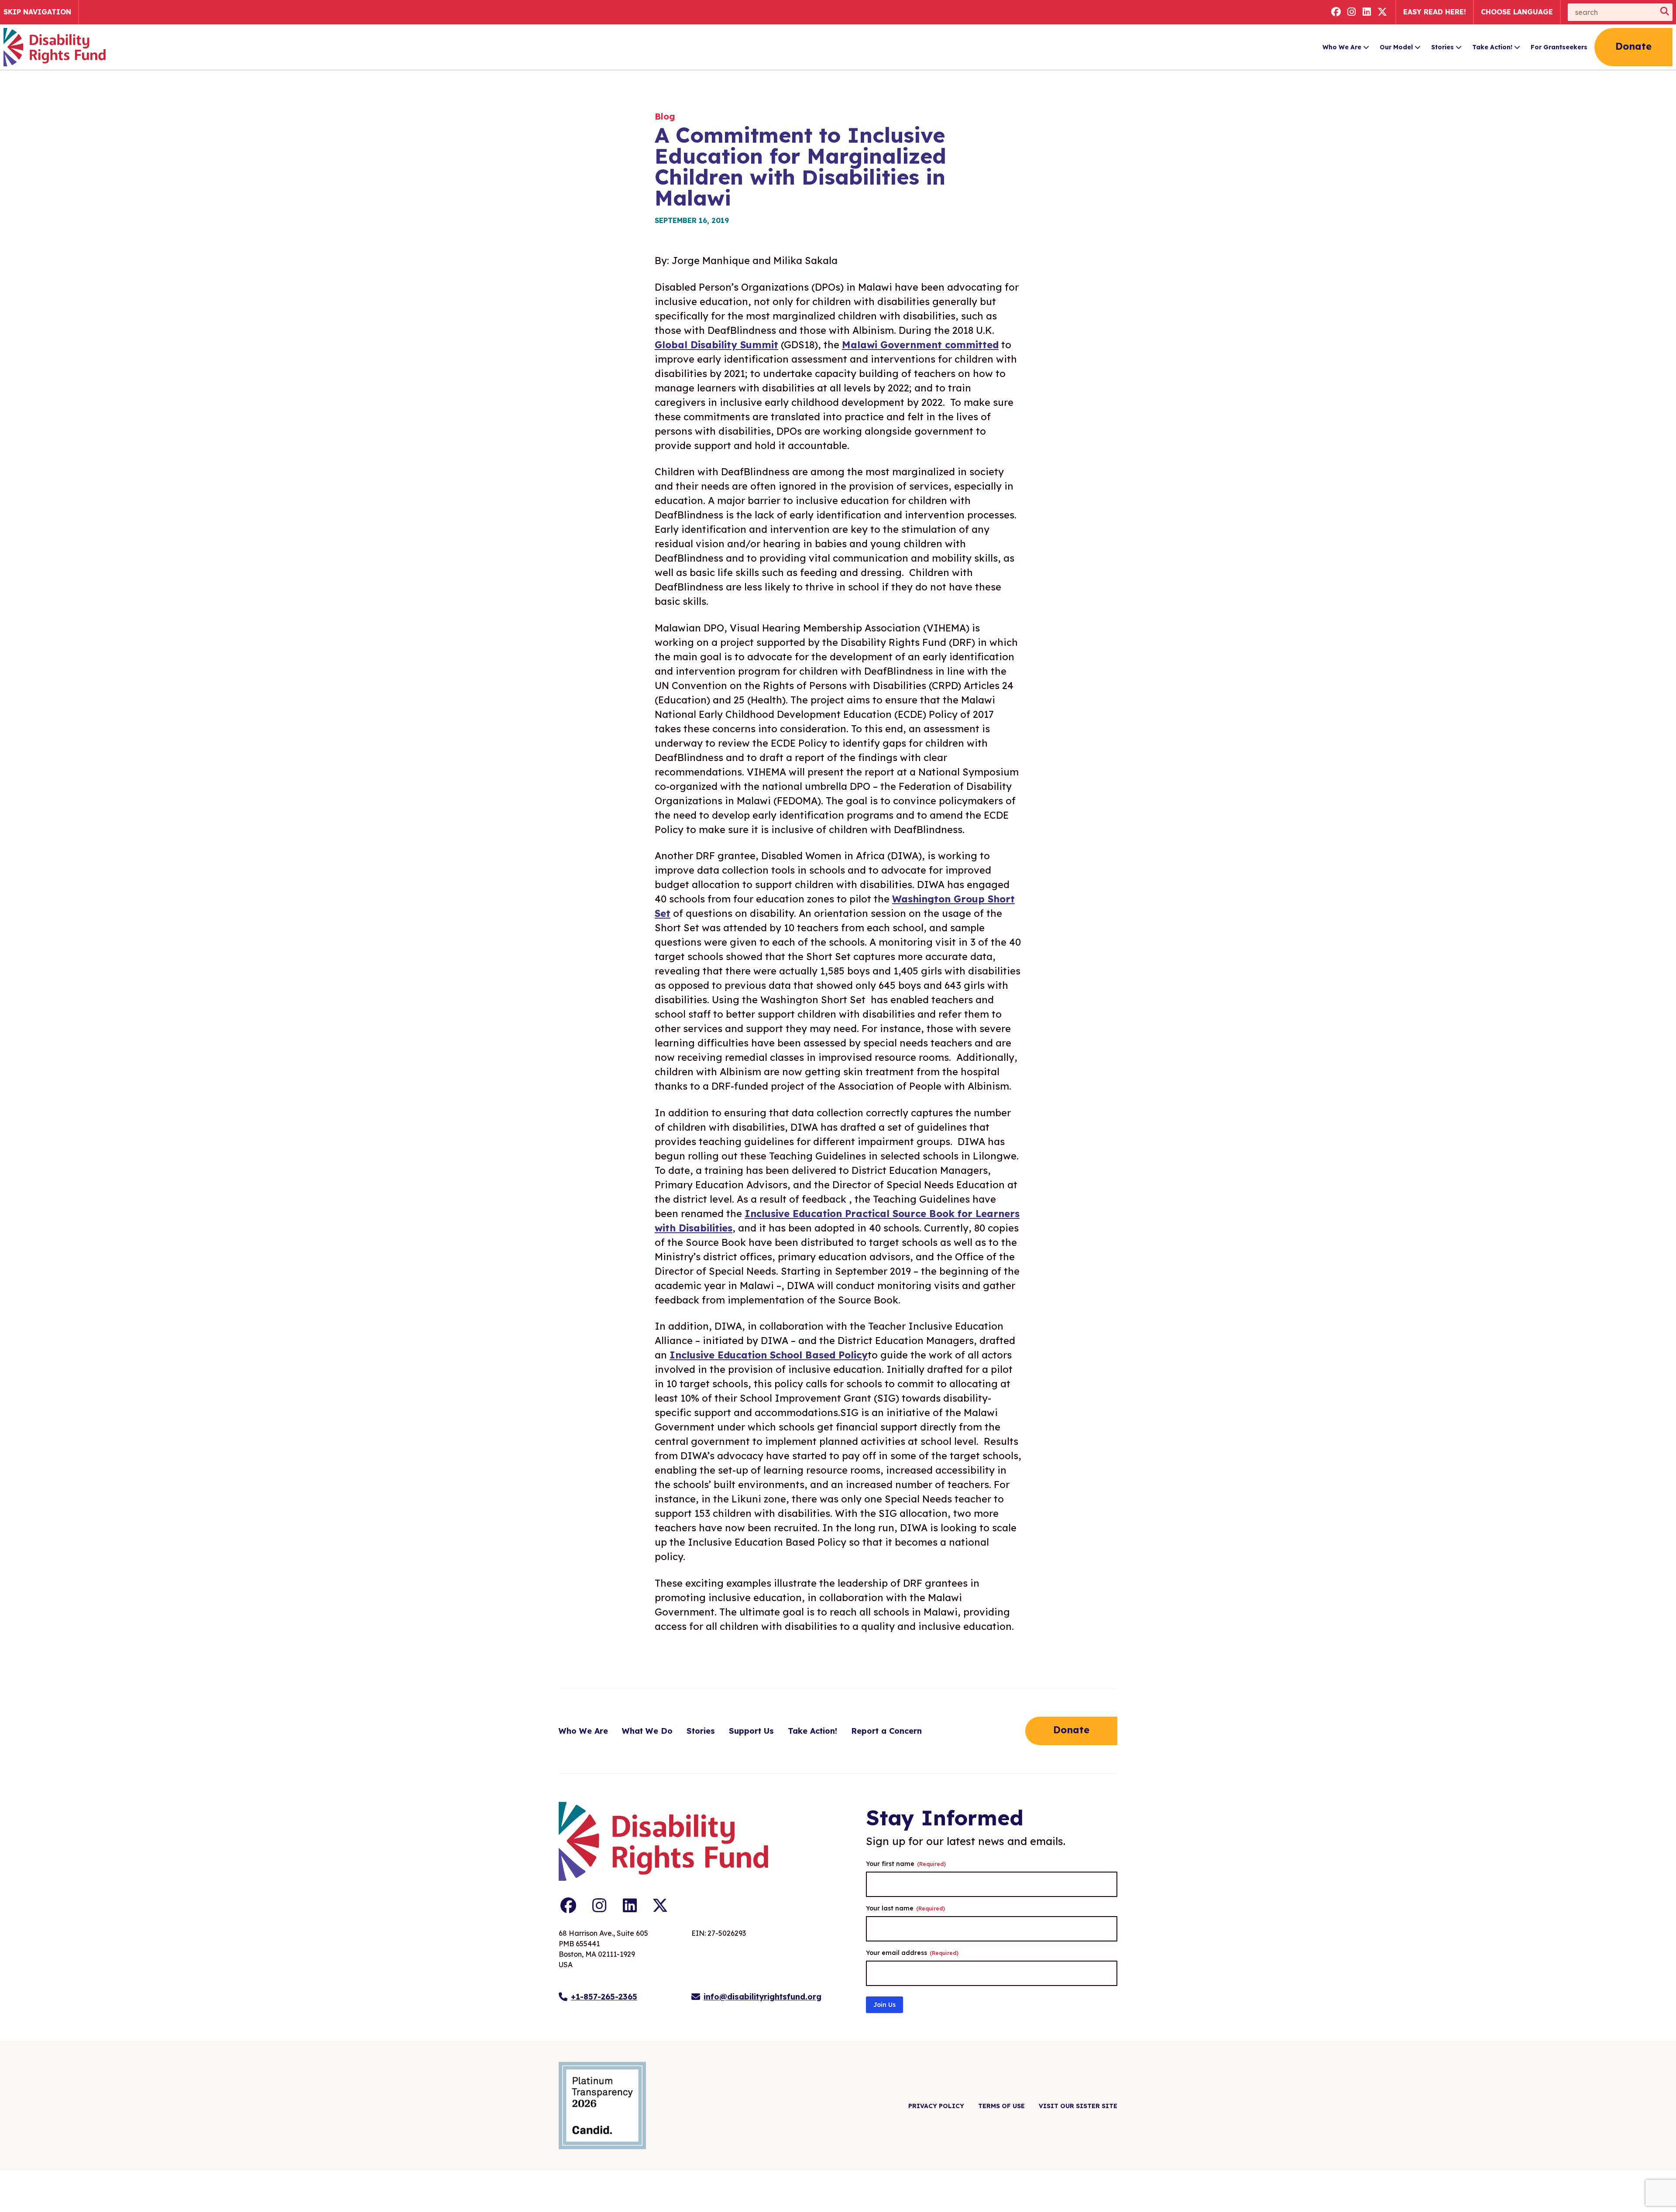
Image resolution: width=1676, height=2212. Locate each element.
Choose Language (1517, 12)
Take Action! (1492, 47)
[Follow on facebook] (1336, 12)
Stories (1442, 47)
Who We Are (1342, 47)
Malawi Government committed (920, 345)
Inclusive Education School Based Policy (769, 1355)
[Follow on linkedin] (1367, 12)
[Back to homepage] (55, 47)
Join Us (884, 2005)
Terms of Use (1001, 2106)
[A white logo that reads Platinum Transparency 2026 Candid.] (602, 2106)
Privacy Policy (936, 2106)
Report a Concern (886, 1731)
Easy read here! (1435, 12)
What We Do (647, 1731)
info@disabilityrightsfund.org (762, 1997)
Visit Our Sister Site (1078, 2106)
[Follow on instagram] (1352, 12)
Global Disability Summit (716, 345)
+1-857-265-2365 (604, 1997)
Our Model (1396, 47)
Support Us (751, 1731)
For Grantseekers (1559, 47)
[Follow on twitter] (1383, 12)
